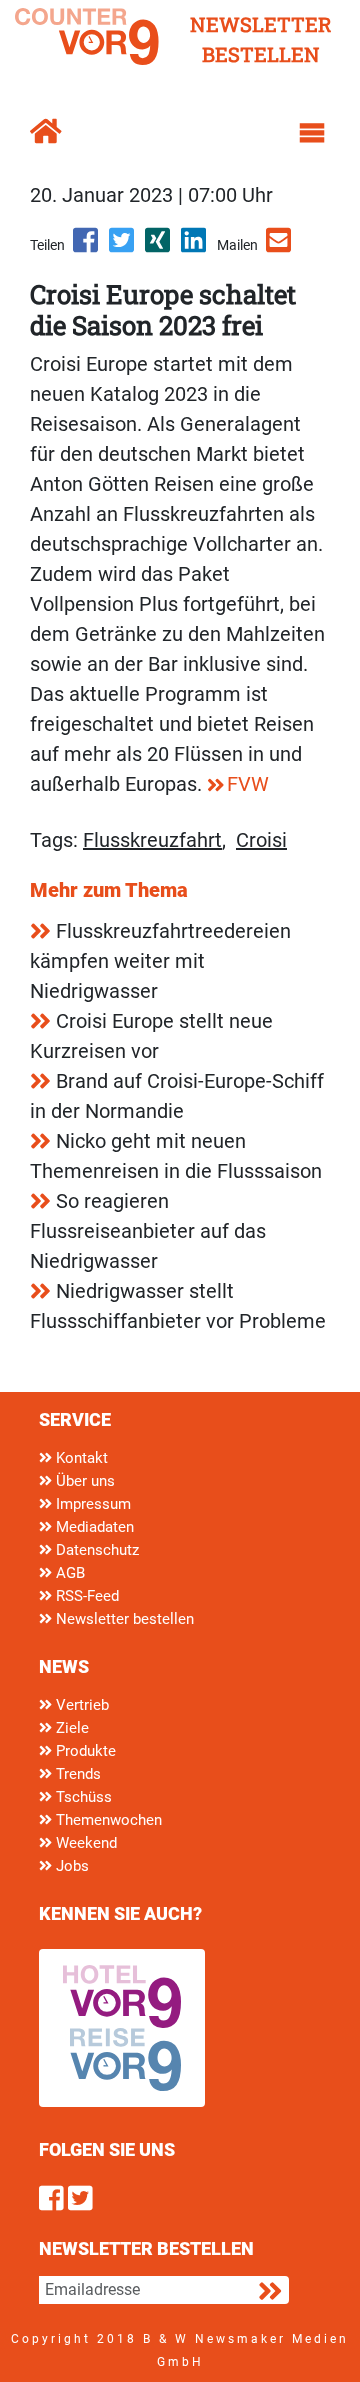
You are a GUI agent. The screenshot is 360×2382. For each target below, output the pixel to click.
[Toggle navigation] (312, 133)
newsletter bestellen (261, 39)
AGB (68, 1573)
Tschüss (82, 1797)
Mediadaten (93, 1527)
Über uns (83, 1481)
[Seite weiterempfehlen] (280, 247)
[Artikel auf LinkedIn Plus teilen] (195, 247)
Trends (76, 1774)
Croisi (261, 840)
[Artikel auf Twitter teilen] (123, 247)
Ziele (70, 1728)
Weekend (84, 1843)
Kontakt (80, 1458)
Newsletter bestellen (123, 1619)
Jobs (70, 1866)
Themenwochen (107, 1820)
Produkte (84, 1751)
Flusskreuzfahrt (152, 840)
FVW (248, 784)
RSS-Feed (85, 1596)
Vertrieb (80, 1705)
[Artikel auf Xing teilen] (159, 247)
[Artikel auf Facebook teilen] (87, 247)
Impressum (91, 1504)
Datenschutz (95, 1550)
